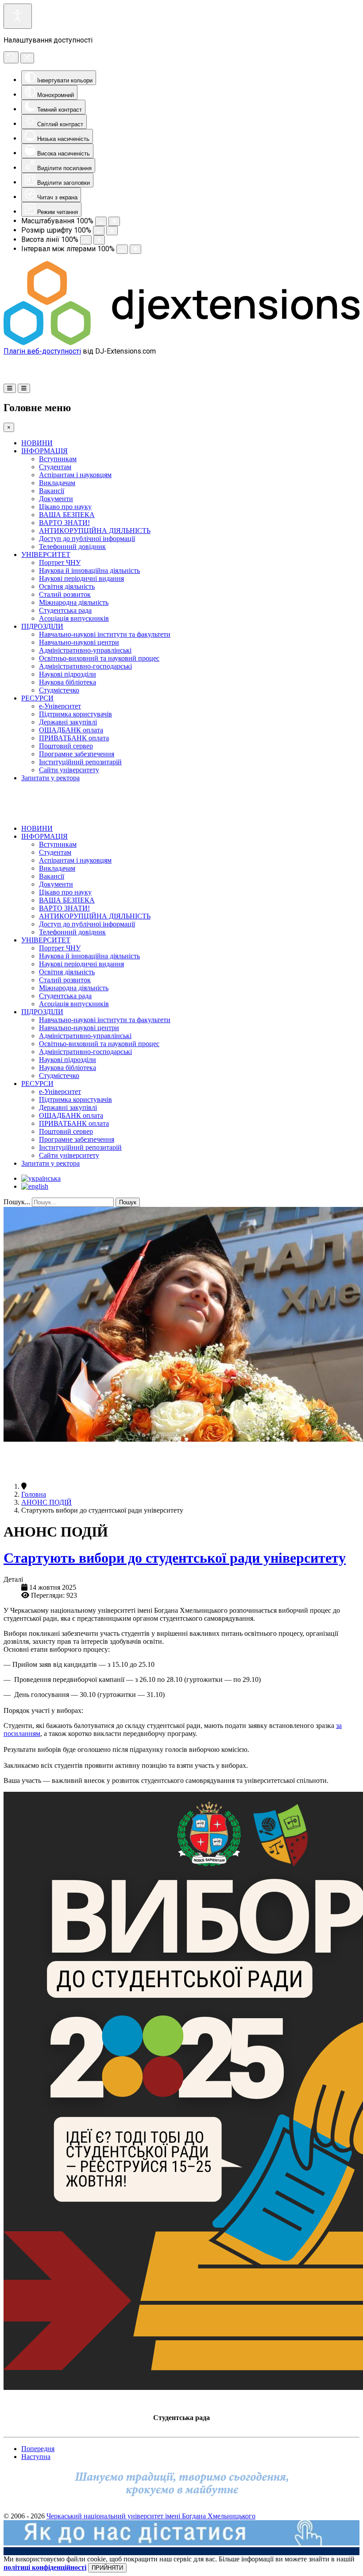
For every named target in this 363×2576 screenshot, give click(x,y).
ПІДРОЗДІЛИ (42, 626)
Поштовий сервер (66, 746)
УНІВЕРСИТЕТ (46, 555)
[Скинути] (11, 57)
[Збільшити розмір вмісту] (114, 221)
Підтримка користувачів (75, 714)
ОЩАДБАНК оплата (71, 730)
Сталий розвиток (65, 594)
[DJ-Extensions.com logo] (181, 343)
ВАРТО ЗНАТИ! (64, 523)
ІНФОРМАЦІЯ (44, 451)
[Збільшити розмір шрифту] (112, 231)
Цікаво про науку (65, 507)
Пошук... (17, 1202)
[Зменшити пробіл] (122, 249)
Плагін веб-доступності (42, 351)
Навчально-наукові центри (79, 642)
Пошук (128, 1202)
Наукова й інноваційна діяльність (89, 570)
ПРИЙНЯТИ (107, 2568)
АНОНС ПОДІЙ (46, 1502)
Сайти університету (69, 770)
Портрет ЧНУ (60, 562)
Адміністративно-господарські (85, 666)
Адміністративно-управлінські (85, 650)
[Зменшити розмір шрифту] (99, 231)
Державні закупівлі (68, 722)
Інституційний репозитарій (80, 762)
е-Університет (60, 706)
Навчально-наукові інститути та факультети (105, 634)
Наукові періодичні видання (81, 578)
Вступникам (58, 459)
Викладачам (57, 483)
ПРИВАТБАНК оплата (74, 738)
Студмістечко (59, 690)
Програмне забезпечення (77, 754)
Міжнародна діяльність (74, 602)
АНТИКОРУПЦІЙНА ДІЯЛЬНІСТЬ (95, 531)
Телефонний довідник (72, 547)
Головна (34, 1494)
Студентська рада (65, 610)
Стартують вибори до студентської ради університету (175, 1558)
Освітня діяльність (67, 586)
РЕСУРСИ (37, 698)
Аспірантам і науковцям (75, 475)
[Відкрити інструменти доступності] (18, 16)
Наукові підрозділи (68, 674)
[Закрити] (27, 58)
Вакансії (52, 491)
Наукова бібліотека (68, 682)
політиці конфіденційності (45, 2567)
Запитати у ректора (50, 778)
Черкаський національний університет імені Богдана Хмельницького (151, 2516)
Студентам (55, 467)
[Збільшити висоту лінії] (99, 240)
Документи (56, 499)
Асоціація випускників (74, 618)
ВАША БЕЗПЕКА (67, 515)
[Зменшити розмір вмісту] (101, 221)
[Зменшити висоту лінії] (86, 240)
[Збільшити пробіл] (135, 249)
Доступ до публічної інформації (87, 539)
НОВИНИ (37, 443)
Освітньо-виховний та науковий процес (99, 658)
